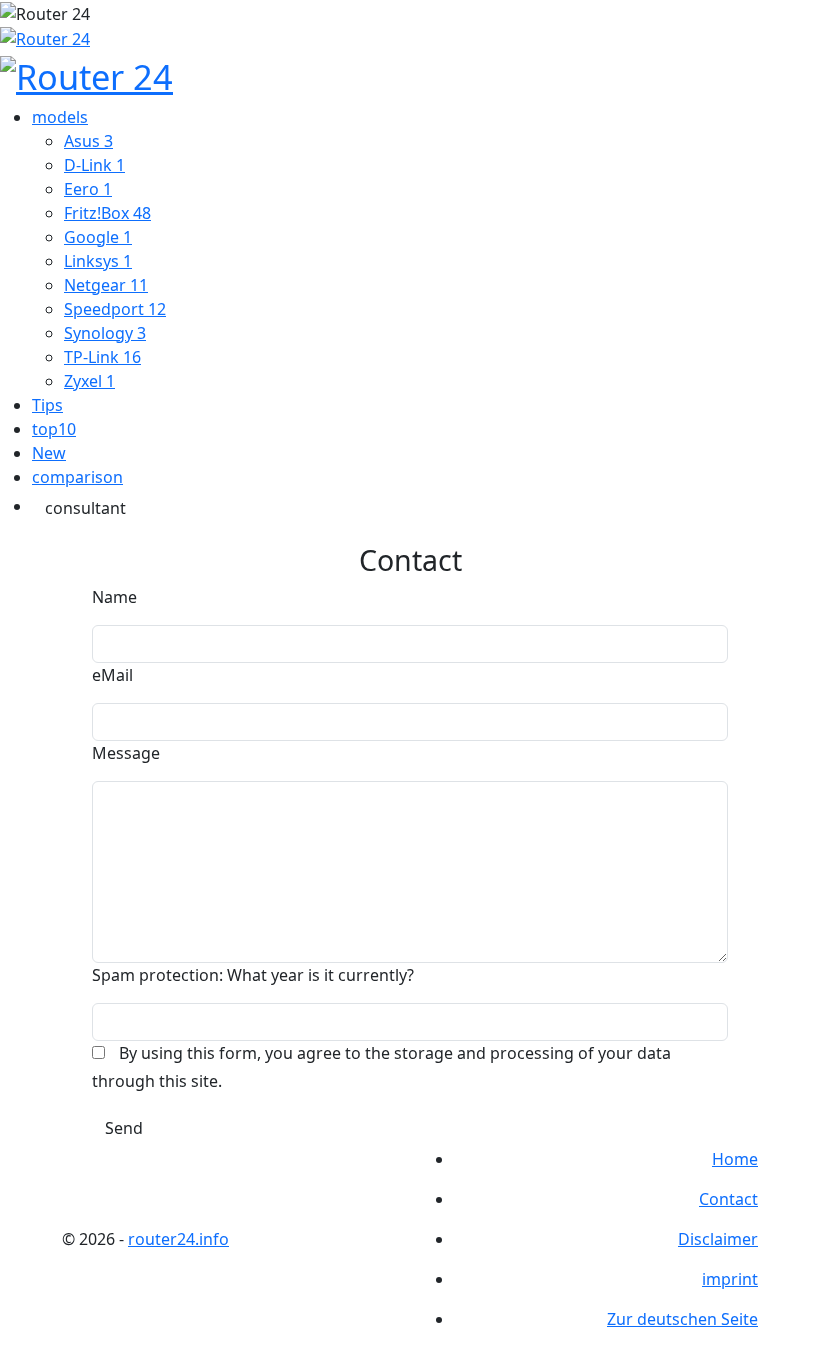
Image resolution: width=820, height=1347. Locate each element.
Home (735, 1159)
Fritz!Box (107, 213)
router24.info (178, 1239)
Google (98, 237)
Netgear (106, 285)
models (60, 117)
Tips (47, 405)
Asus (88, 141)
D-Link (94, 165)
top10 (54, 429)
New (49, 453)
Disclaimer (718, 1239)
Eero (88, 189)
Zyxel (89, 381)
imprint (730, 1279)
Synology (105, 333)
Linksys (98, 261)
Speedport (115, 309)
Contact (728, 1199)
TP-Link (102, 357)
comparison (77, 477)
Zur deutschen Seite (682, 1319)
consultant (85, 508)
